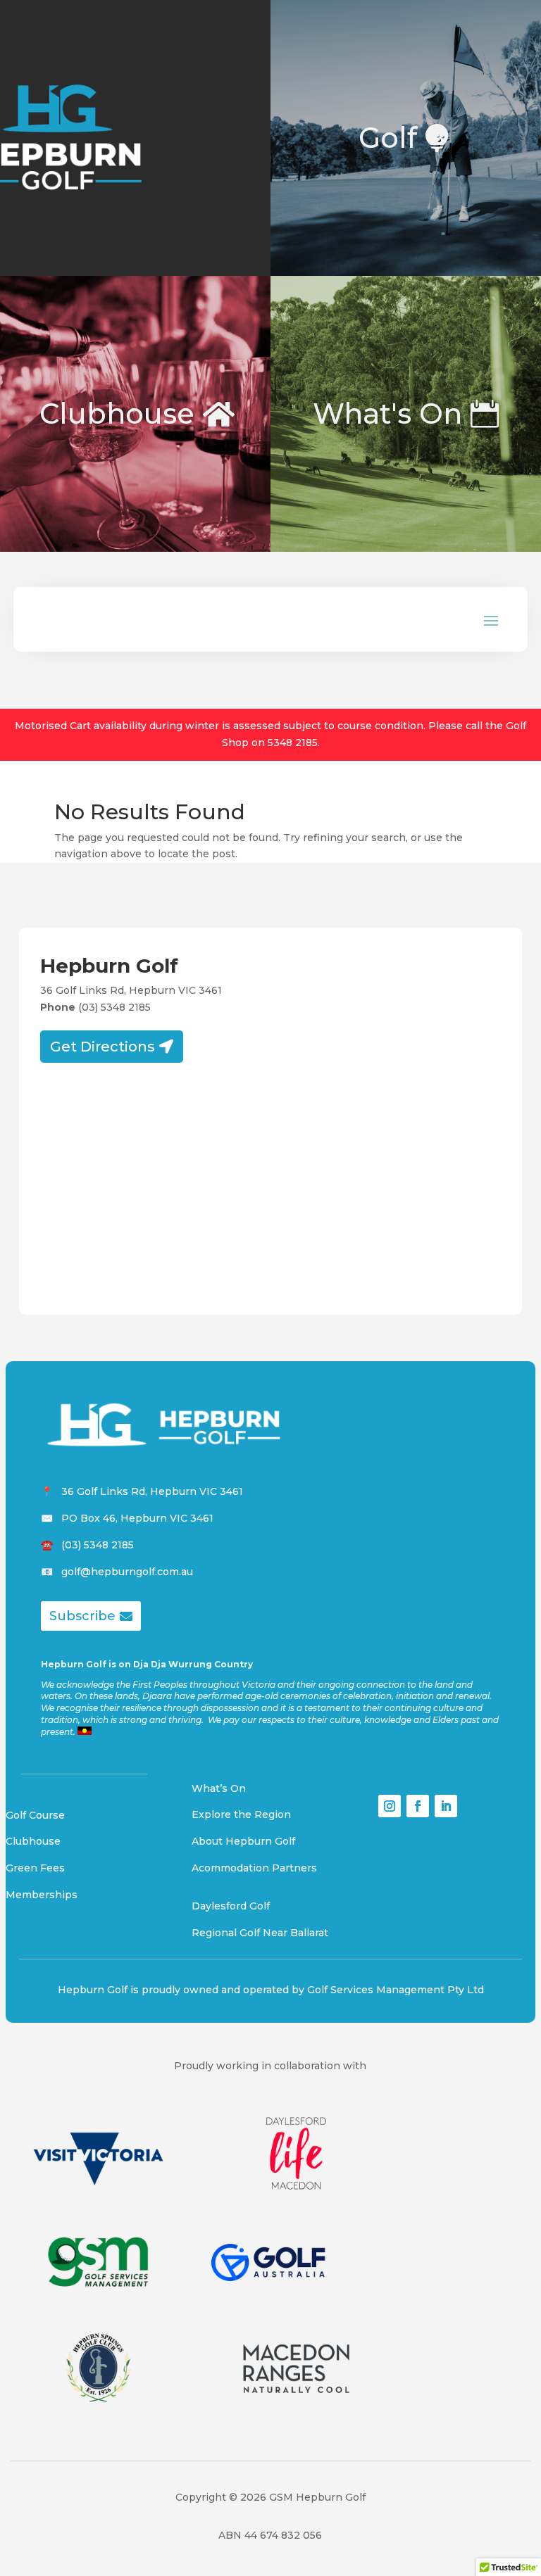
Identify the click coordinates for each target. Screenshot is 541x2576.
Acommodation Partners (254, 1868)
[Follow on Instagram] (390, 1806)
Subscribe (82, 1616)
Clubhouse (117, 413)
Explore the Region (241, 1814)
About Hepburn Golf (243, 1841)
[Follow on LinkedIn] (446, 1806)
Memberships (42, 1895)
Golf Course (35, 1815)
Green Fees (35, 1868)
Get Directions (102, 1047)
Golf (388, 138)
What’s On (219, 1788)
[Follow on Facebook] (418, 1806)
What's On (387, 413)
